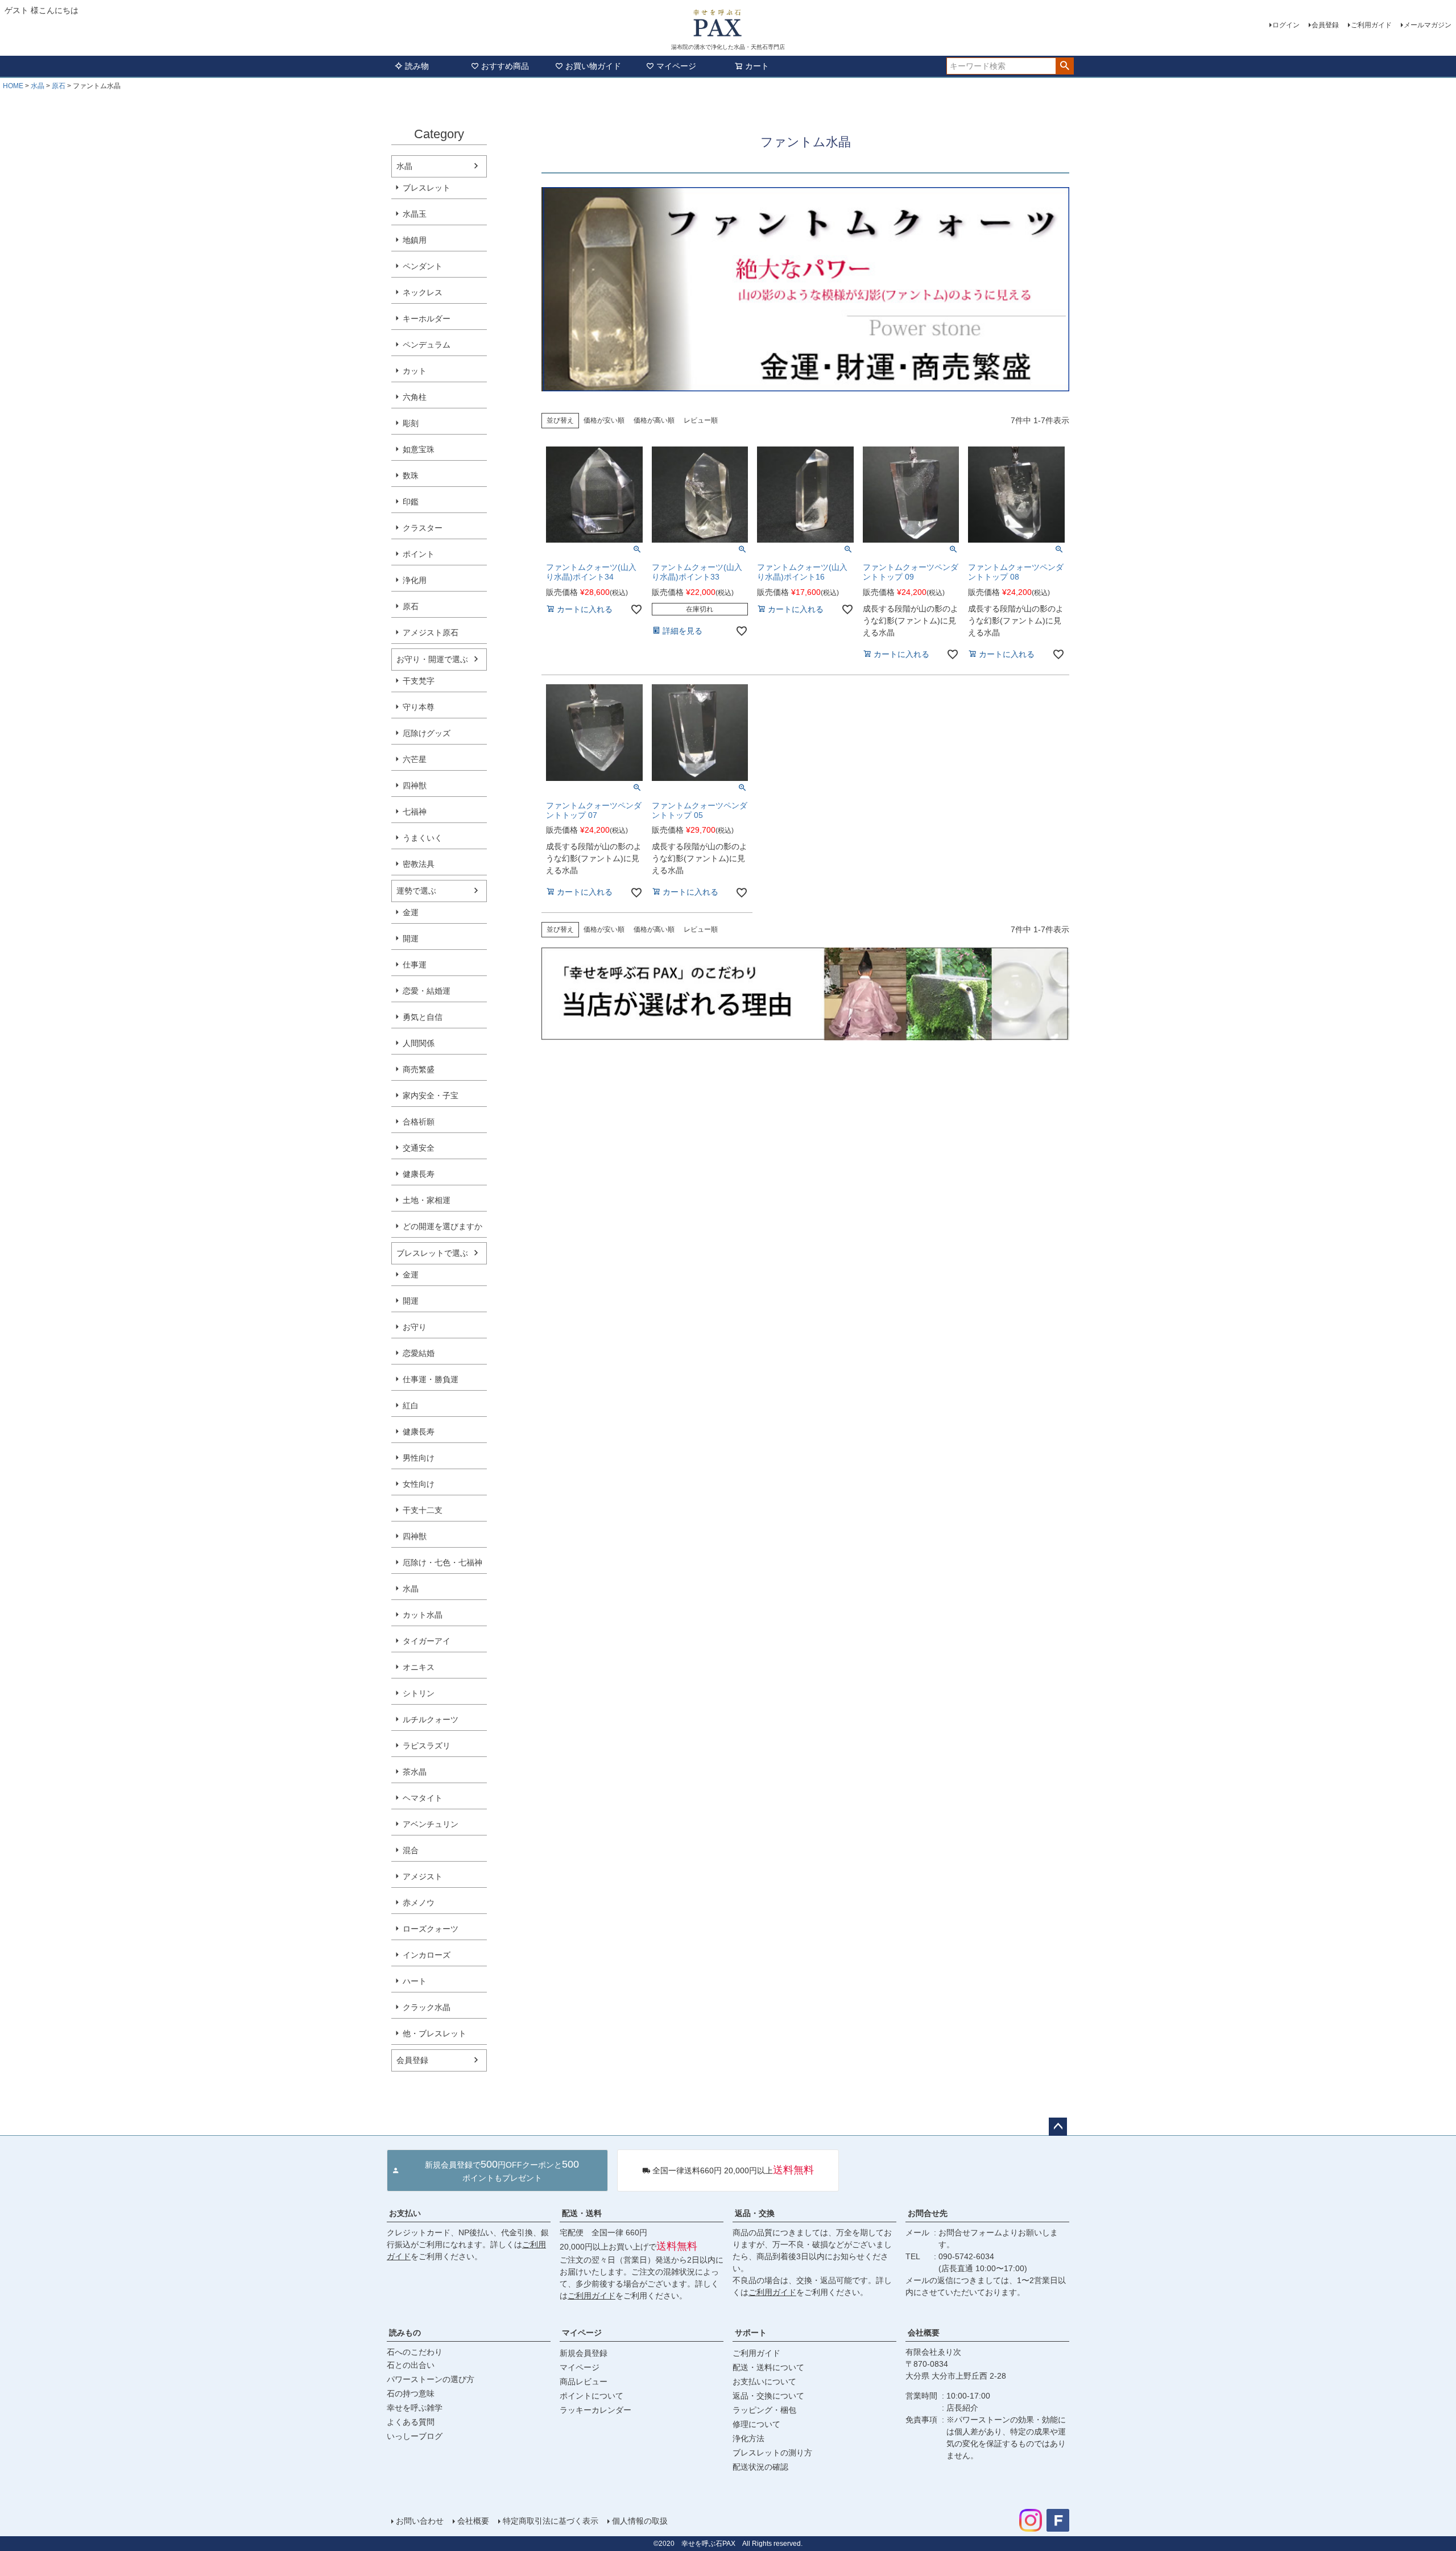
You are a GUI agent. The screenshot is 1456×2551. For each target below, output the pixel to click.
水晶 (38, 86)
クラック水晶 (427, 2007)
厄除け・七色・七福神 (442, 1562)
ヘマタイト (423, 1798)
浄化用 (415, 580)
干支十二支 (423, 1510)
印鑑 (411, 502)
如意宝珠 (419, 449)
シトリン (419, 1693)
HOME (13, 86)
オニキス (419, 1667)
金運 (411, 912)
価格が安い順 (604, 420)
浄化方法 (748, 2438)
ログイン (1286, 25)
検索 (1064, 66)
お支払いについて (764, 2382)
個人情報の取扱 (640, 2521)
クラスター (423, 528)
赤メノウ (419, 1903)
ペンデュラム (427, 345)
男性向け (419, 1458)
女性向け (419, 1484)
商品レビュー (584, 2382)
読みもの (405, 2333)
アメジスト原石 (431, 632)
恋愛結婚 (419, 1353)
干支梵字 (419, 681)
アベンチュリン (431, 1824)
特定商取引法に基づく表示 (551, 2521)
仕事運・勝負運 (431, 1379)
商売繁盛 (419, 1069)
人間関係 (419, 1043)
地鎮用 (415, 240)
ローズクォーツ (431, 1929)
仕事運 (415, 965)
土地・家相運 (427, 1200)
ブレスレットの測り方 (772, 2453)
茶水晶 (415, 1772)
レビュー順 (701, 420)
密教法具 (419, 864)
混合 (411, 1850)
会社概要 (924, 2333)
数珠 (411, 476)
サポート (751, 2333)
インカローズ (427, 1955)
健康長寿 (419, 1174)
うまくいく (423, 838)
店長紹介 (962, 2408)
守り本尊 (419, 707)
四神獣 (415, 785)
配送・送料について (768, 2367)
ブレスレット (427, 188)
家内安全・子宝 (431, 1095)
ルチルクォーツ (431, 1719)
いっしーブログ (415, 2436)
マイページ (676, 66)
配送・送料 (582, 2213)
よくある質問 (411, 2422)
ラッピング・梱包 (764, 2410)
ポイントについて (591, 2396)
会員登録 (1325, 25)
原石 (59, 86)
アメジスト (423, 1876)
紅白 (411, 1405)
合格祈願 (419, 1122)
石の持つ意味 (411, 2393)
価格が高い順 (654, 420)
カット (415, 371)
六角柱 (415, 397)
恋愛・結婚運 (427, 991)
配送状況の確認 (760, 2467)
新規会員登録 (584, 2353)
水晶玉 (415, 214)
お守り (415, 1327)
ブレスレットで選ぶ (432, 1253)
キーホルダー (427, 319)
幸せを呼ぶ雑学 (415, 2408)
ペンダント (423, 266)
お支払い (405, 2213)
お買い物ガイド (593, 66)
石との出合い (411, 2365)
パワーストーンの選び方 (431, 2379)
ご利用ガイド (1371, 25)
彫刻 (411, 423)
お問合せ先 (928, 2213)
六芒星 (415, 759)
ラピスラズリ (427, 1746)
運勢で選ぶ (416, 891)
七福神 (415, 812)
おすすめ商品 (505, 66)
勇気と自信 (423, 1017)
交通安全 (419, 1148)
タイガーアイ (427, 1641)
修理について (756, 2424)
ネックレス (423, 292)
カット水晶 (423, 1615)
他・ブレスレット (435, 2033)
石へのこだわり (415, 2352)
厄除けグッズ (427, 733)
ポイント (419, 554)
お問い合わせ (420, 2521)
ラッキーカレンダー (595, 2410)
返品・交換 (755, 2213)
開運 (411, 938)
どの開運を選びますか (442, 1226)
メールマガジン (1428, 25)
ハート (415, 1981)
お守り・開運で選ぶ (432, 659)
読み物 (417, 66)
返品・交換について (768, 2396)
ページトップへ (1058, 2127)
